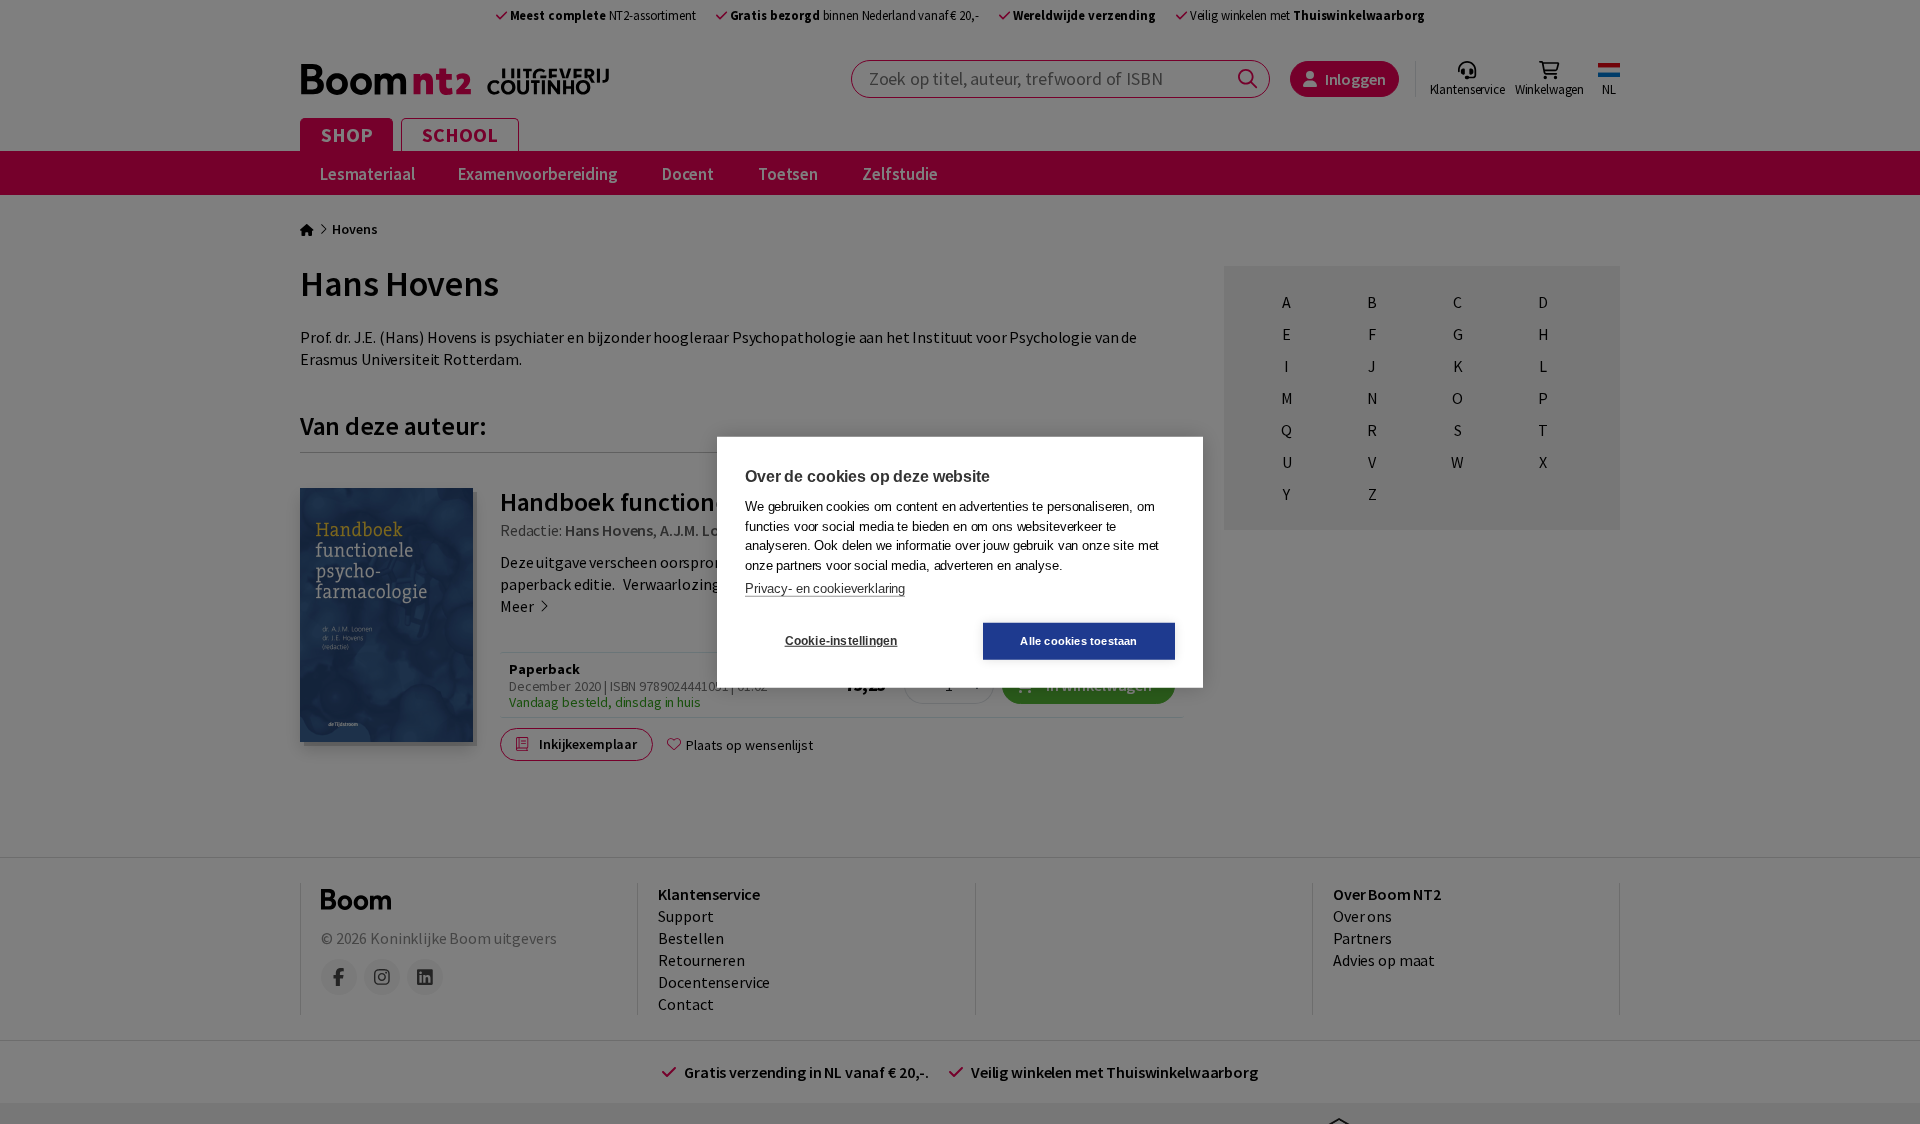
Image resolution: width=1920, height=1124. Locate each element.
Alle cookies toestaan (1078, 640)
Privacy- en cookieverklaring (825, 588)
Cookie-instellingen (841, 641)
